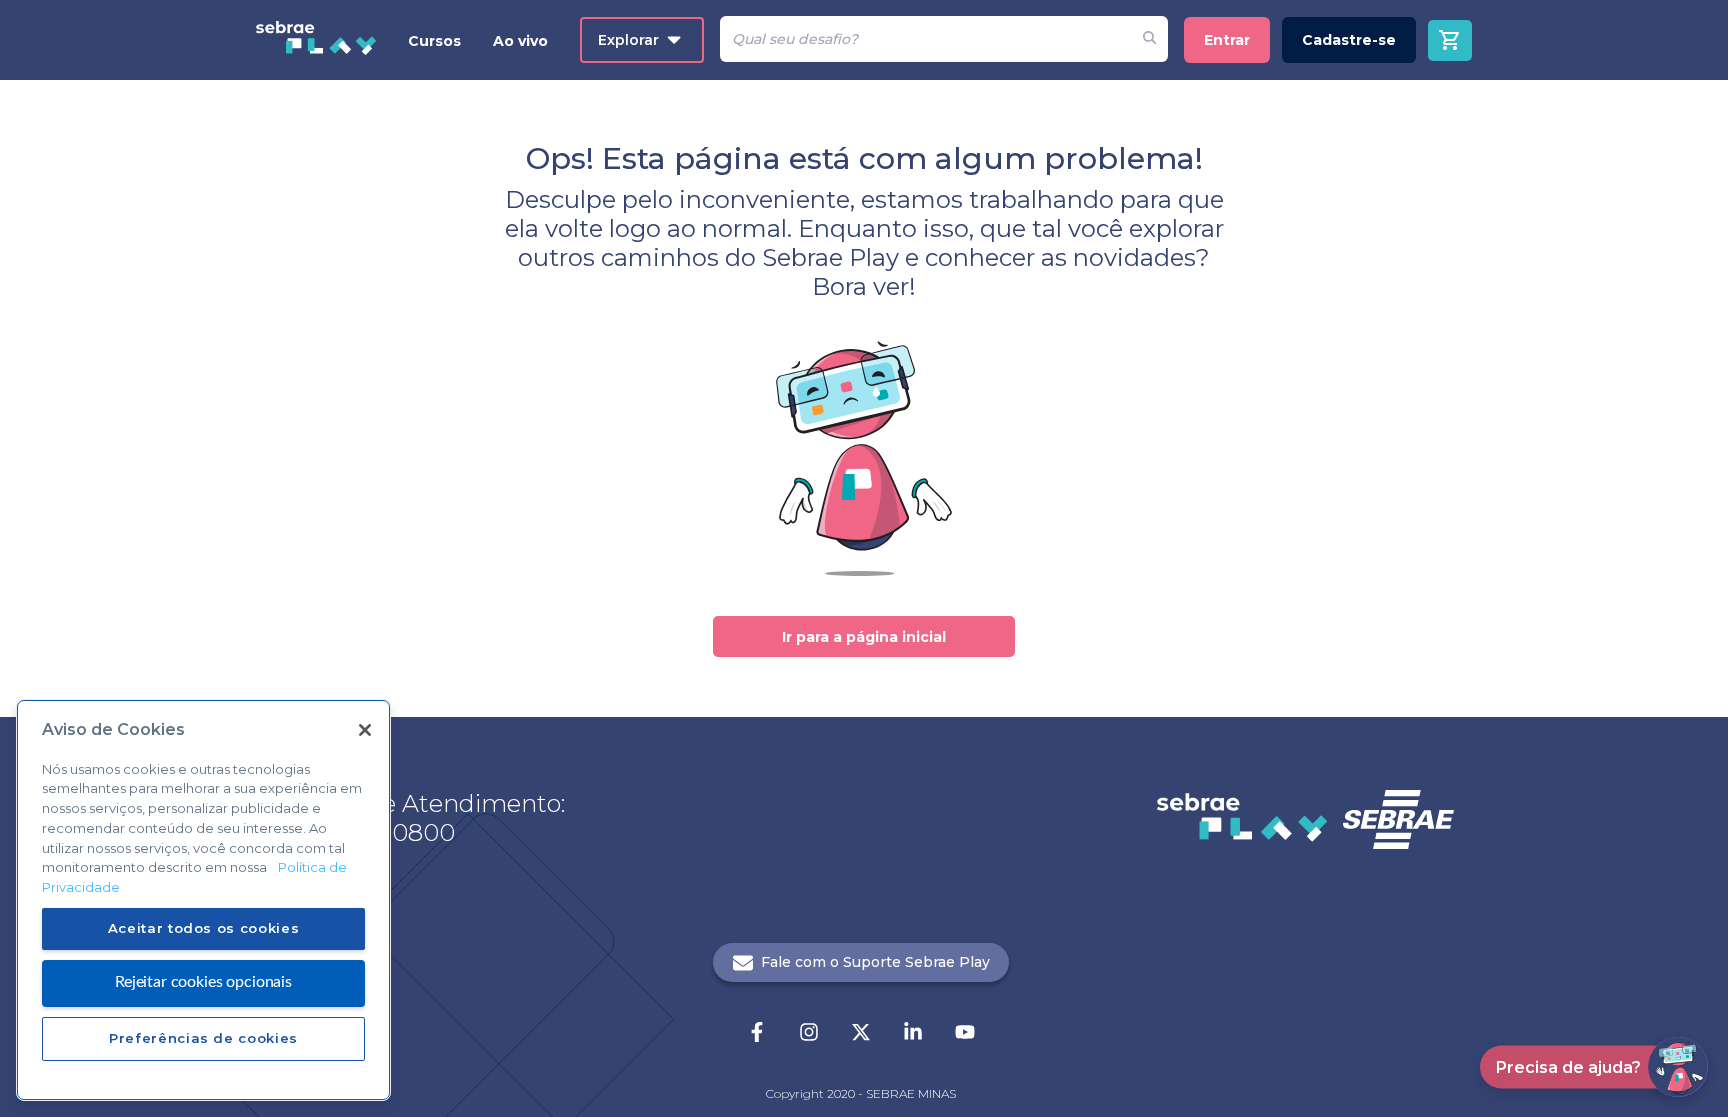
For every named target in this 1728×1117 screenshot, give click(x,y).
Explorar (628, 40)
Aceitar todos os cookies (204, 928)
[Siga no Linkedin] (913, 1034)
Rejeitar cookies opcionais (203, 982)
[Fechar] (365, 730)
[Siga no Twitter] (861, 1034)
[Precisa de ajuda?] (1678, 1067)
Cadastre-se (1349, 40)
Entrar (1227, 40)
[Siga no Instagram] (809, 1034)
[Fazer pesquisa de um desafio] (1149, 39)
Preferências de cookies (203, 1038)
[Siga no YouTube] (965, 1034)
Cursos (434, 41)
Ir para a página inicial (864, 637)
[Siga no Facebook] (757, 1034)
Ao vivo (520, 41)
